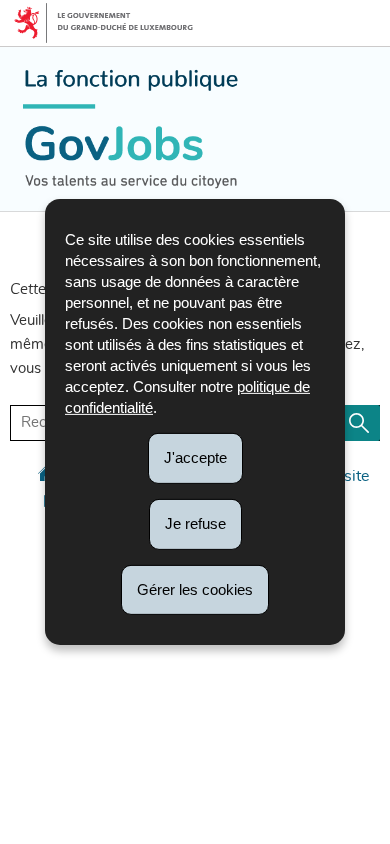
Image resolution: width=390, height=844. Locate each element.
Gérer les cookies (195, 588)
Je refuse (195, 523)
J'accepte (195, 457)
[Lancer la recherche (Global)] (359, 423)
